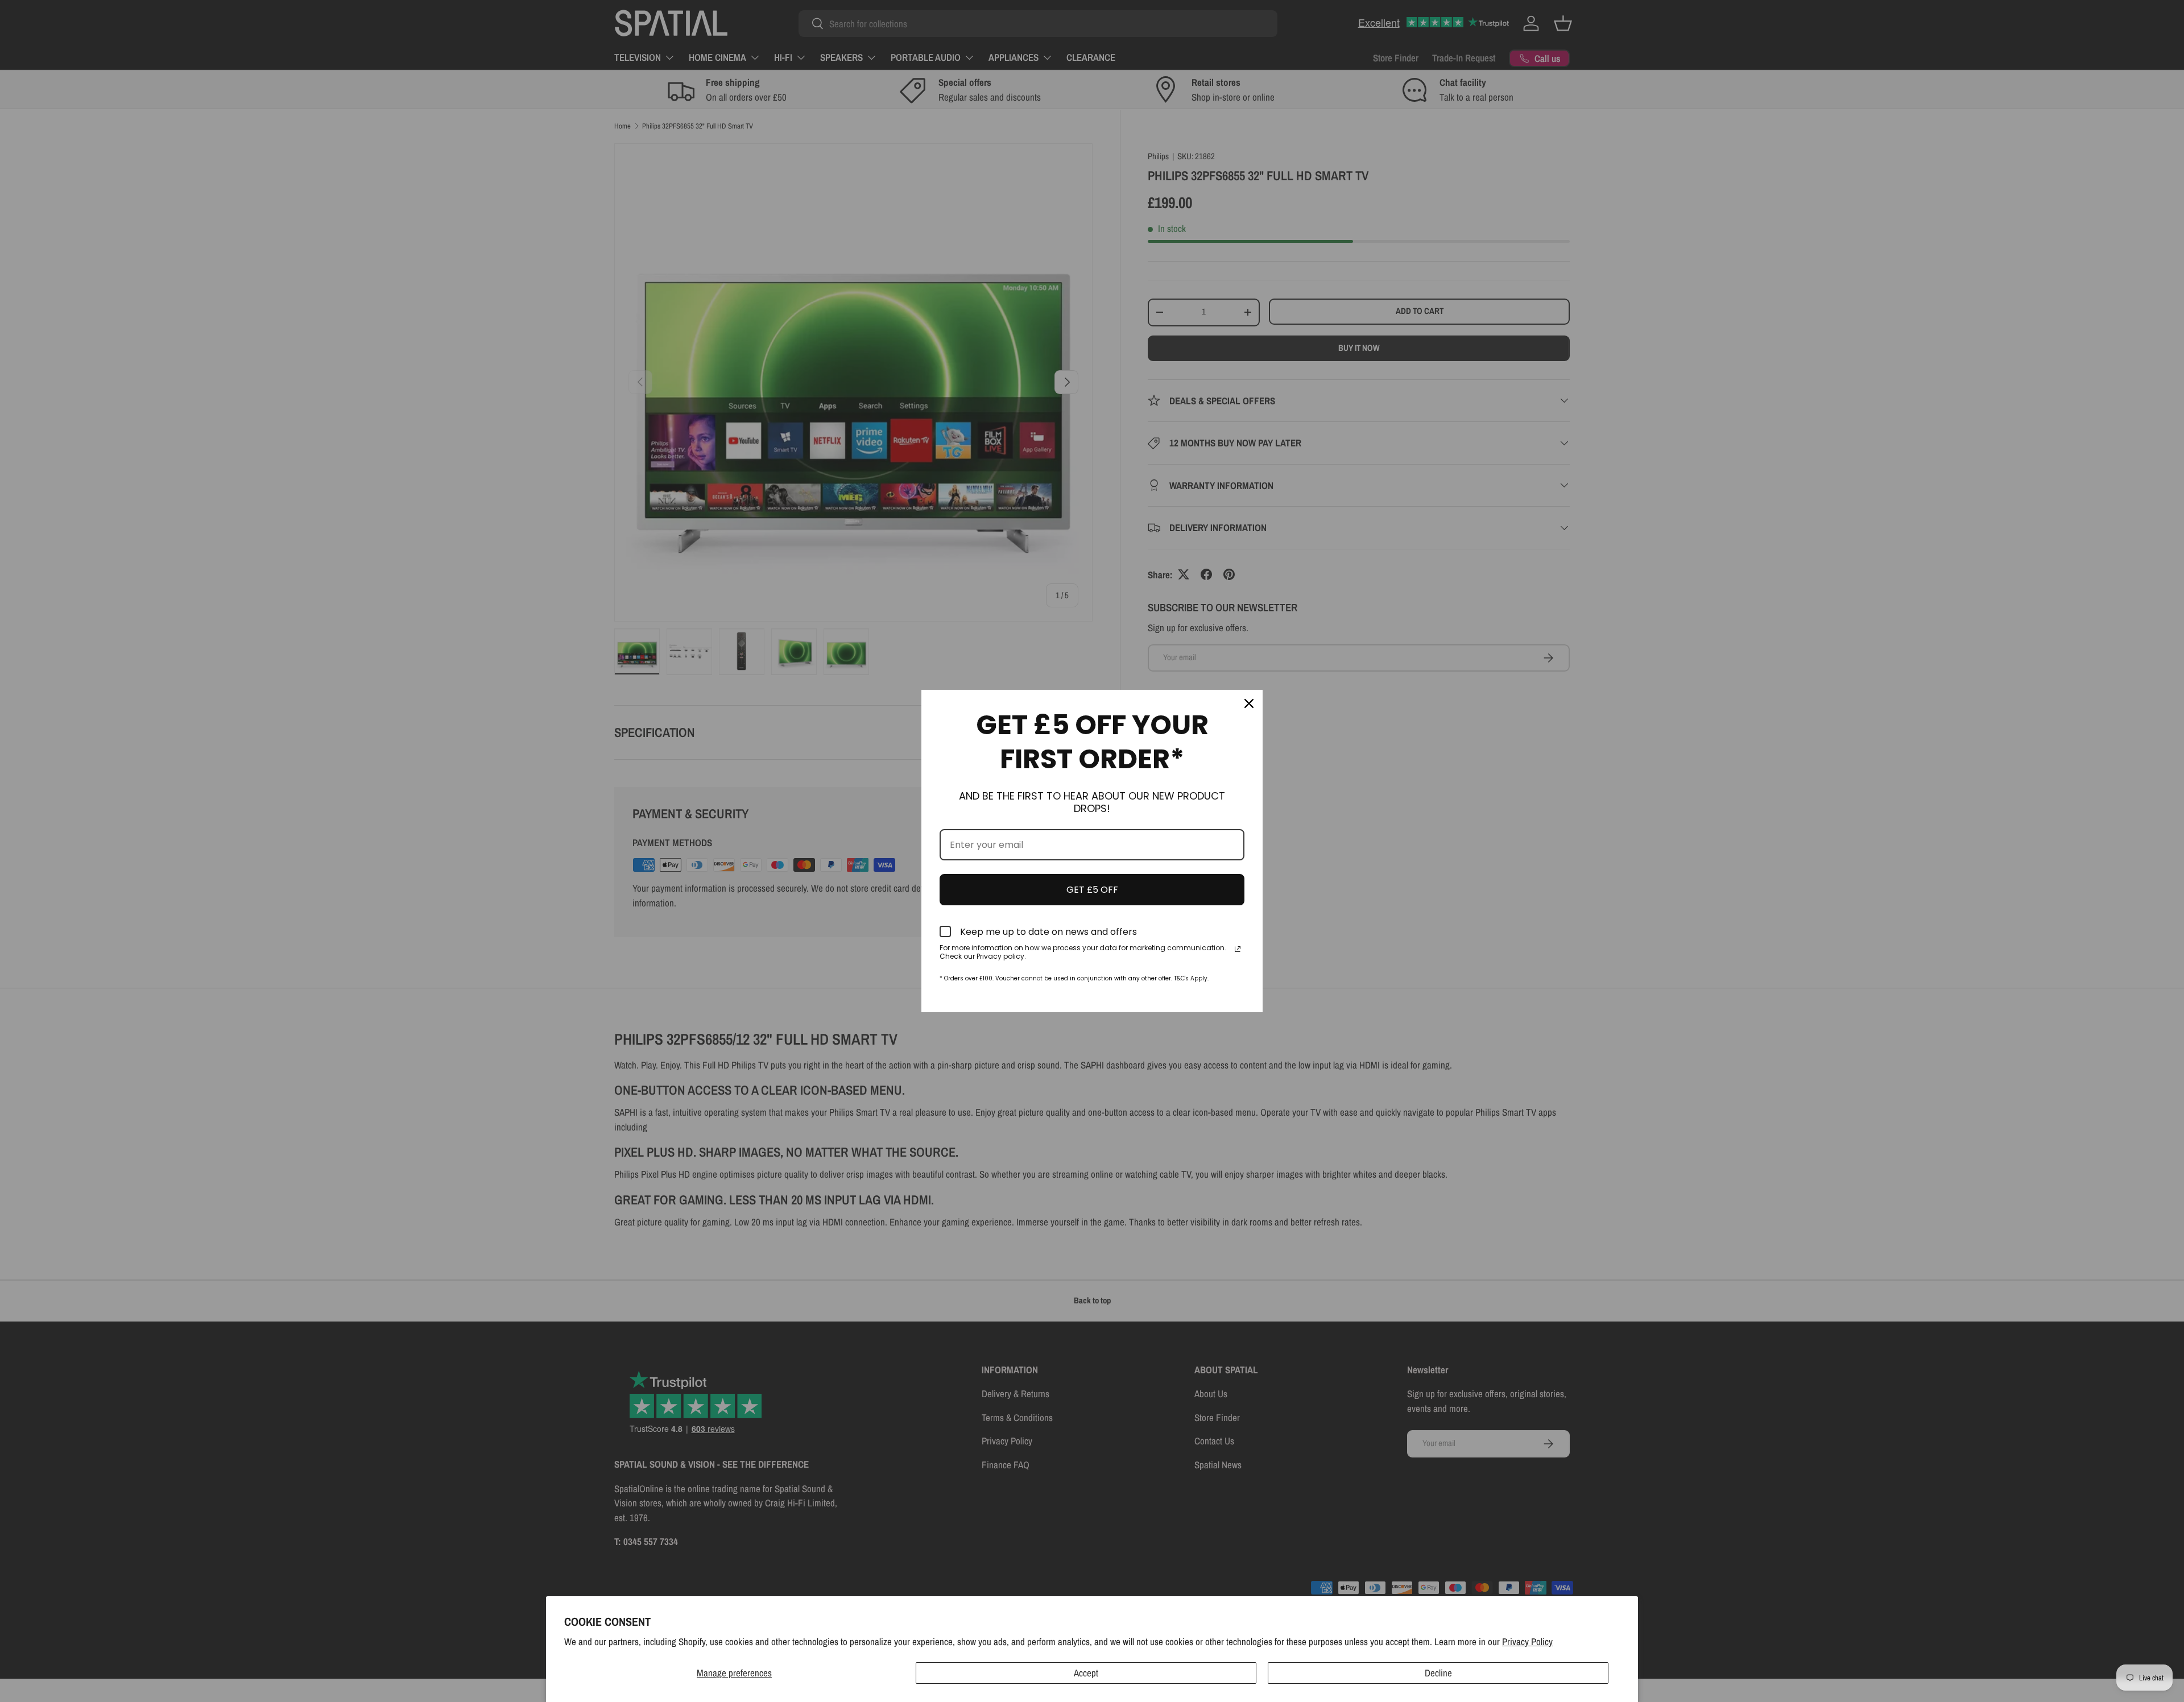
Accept (1086, 1673)
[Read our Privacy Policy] (1238, 949)
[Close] (1249, 703)
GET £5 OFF (1092, 890)
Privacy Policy (1527, 1641)
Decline (1438, 1673)
